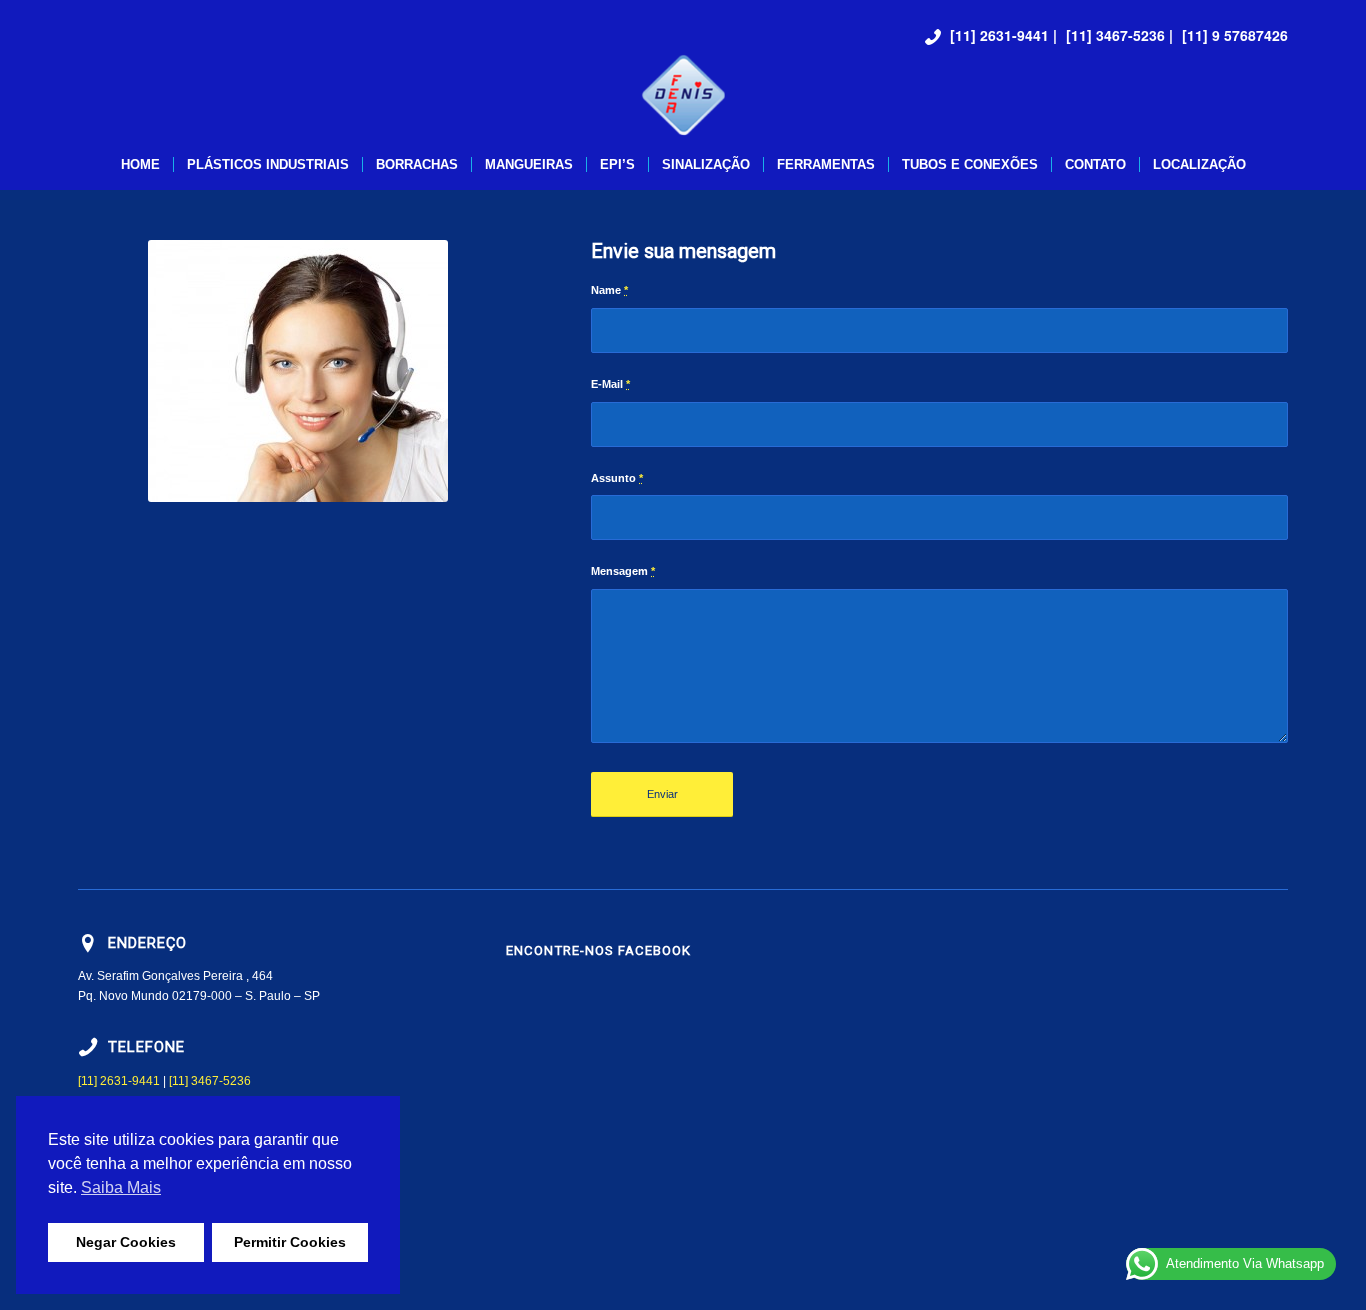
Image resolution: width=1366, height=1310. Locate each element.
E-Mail (610, 384)
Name (609, 290)
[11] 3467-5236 (1115, 35)
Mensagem (623, 571)
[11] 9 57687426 (1235, 35)
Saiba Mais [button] (121, 1187)
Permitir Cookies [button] (290, 1242)
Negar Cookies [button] (126, 1242)
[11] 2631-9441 (999, 35)
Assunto (617, 478)
